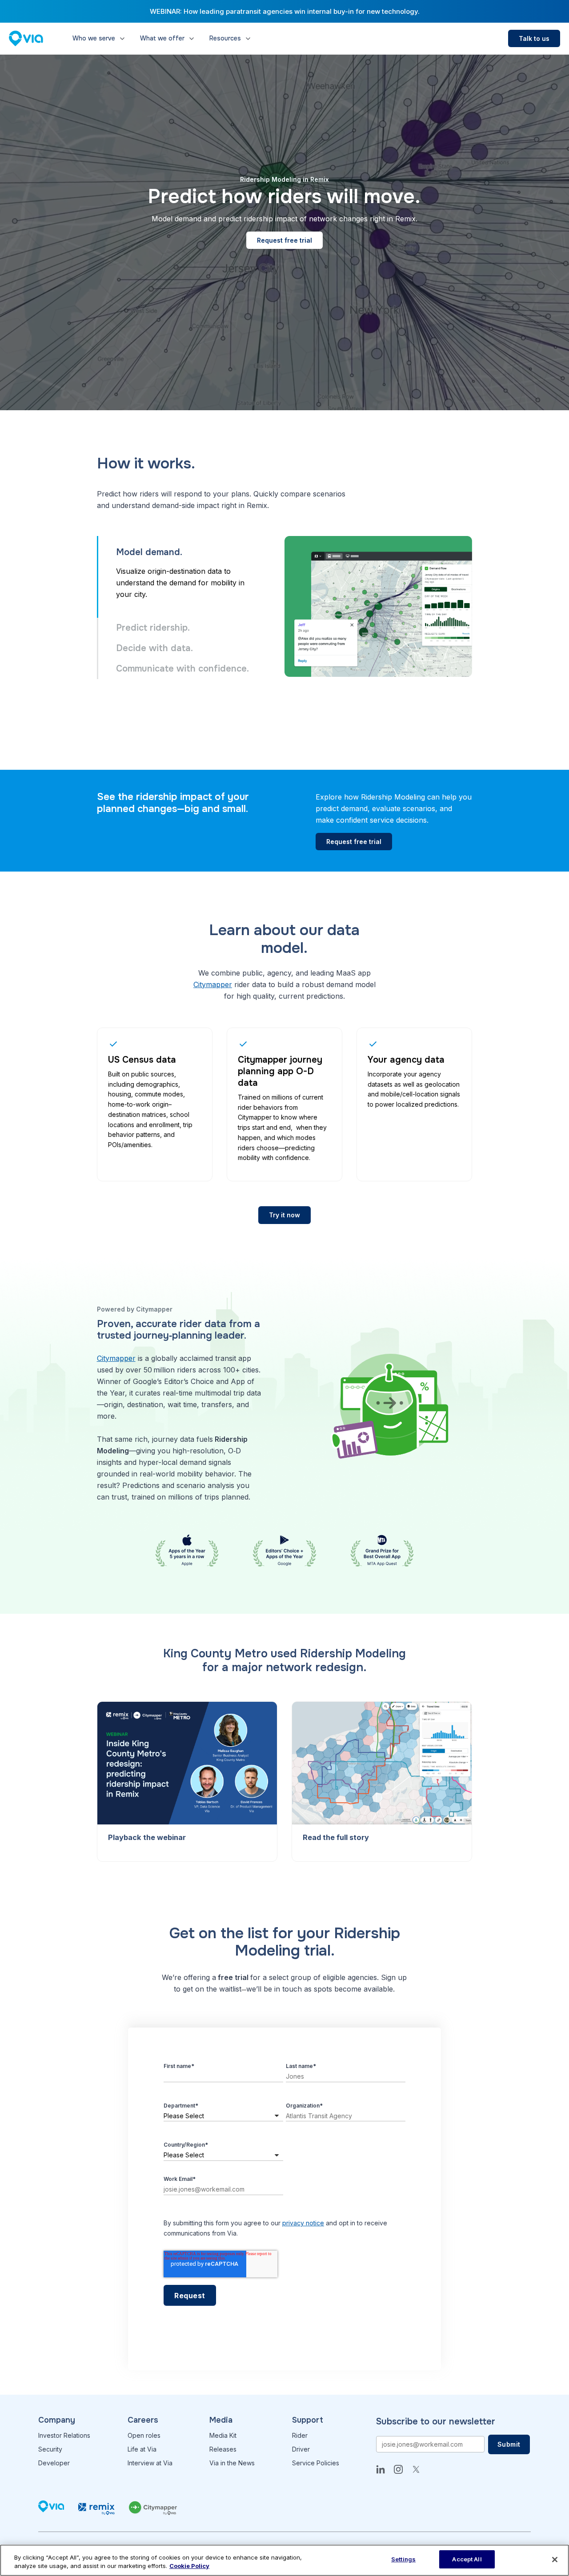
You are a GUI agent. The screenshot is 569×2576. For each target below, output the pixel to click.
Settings (403, 2559)
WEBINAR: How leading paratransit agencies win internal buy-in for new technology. (285, 11)
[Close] (555, 2560)
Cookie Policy (189, 2566)
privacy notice (303, 2223)
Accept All (467, 2559)
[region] (284, 2560)
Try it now (284, 1215)
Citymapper (213, 984)
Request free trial (284, 240)
